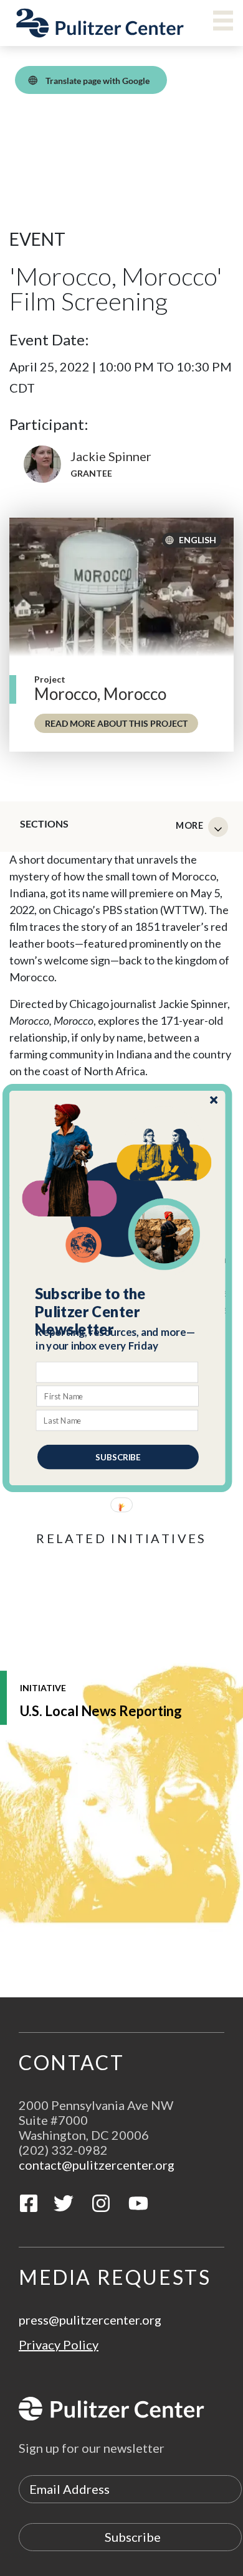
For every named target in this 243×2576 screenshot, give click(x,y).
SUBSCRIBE (118, 1457)
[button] (118, 1312)
